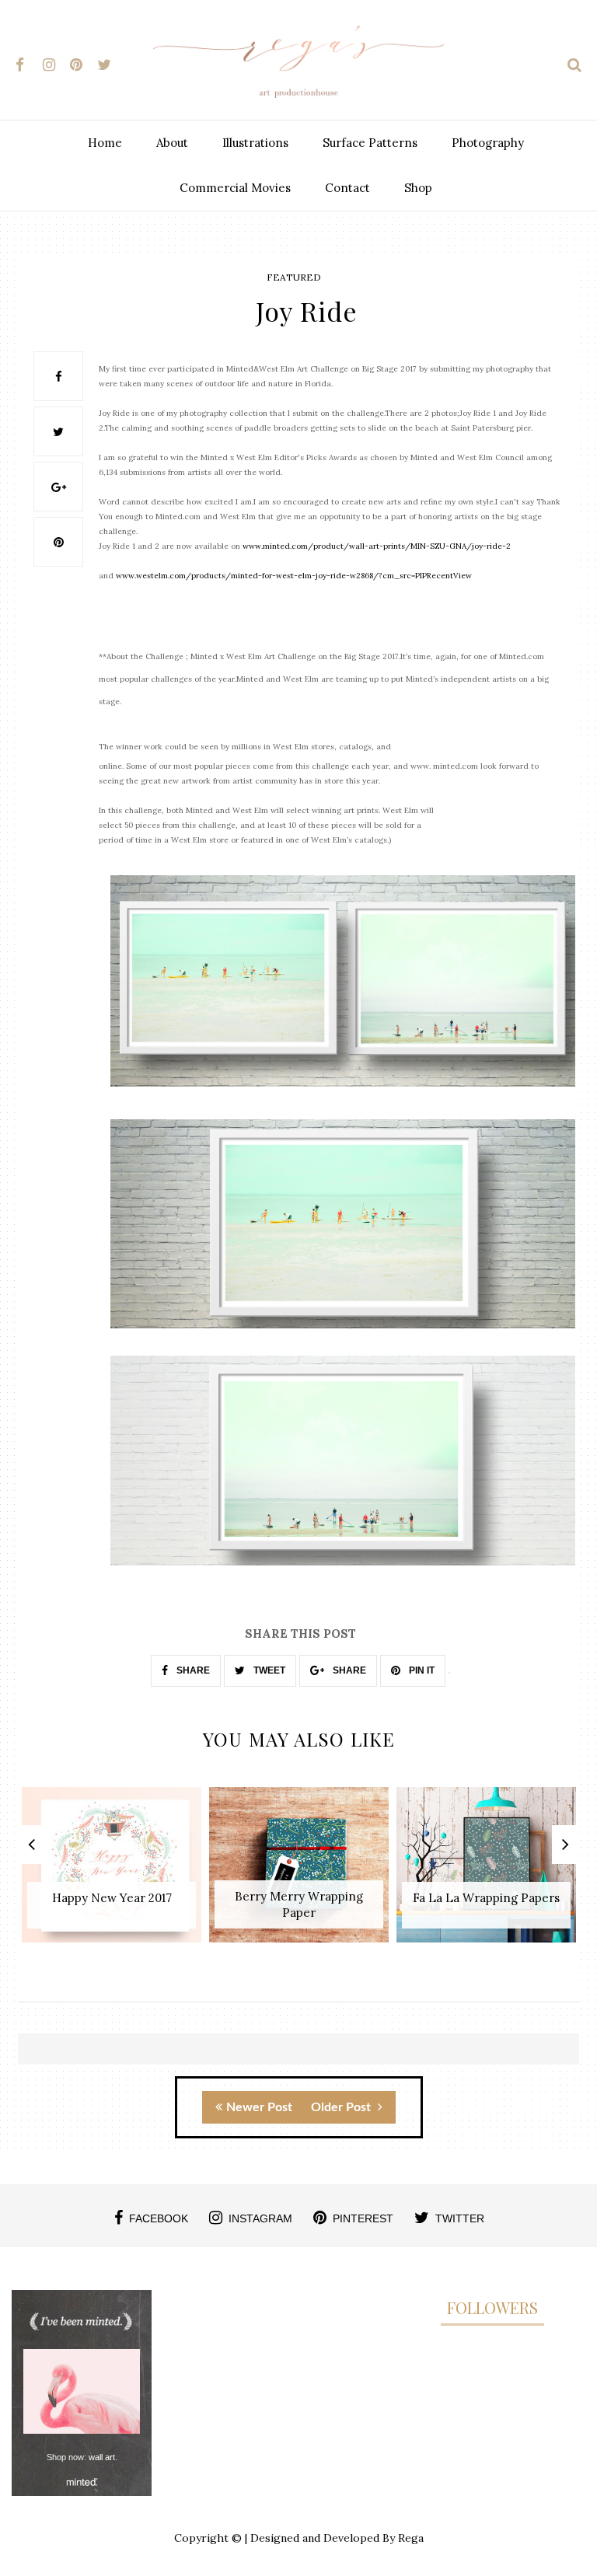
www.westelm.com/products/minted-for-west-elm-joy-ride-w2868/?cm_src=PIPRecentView (294, 576)
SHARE (192, 1670)
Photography (488, 143)
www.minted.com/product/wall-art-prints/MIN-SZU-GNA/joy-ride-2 (377, 546)
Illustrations (255, 143)
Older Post (342, 2107)
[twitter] (109, 62)
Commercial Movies (235, 188)
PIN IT (421, 1670)
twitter (460, 2218)
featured (294, 277)
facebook (159, 2218)
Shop (418, 188)
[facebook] (28, 62)
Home (105, 143)
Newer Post (259, 2107)
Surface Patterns (370, 143)
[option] (112, 1873)
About (172, 143)
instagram (260, 2218)
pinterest (363, 2218)
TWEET (268, 1670)
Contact (347, 188)
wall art (102, 2457)
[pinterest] (82, 62)
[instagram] (55, 62)
